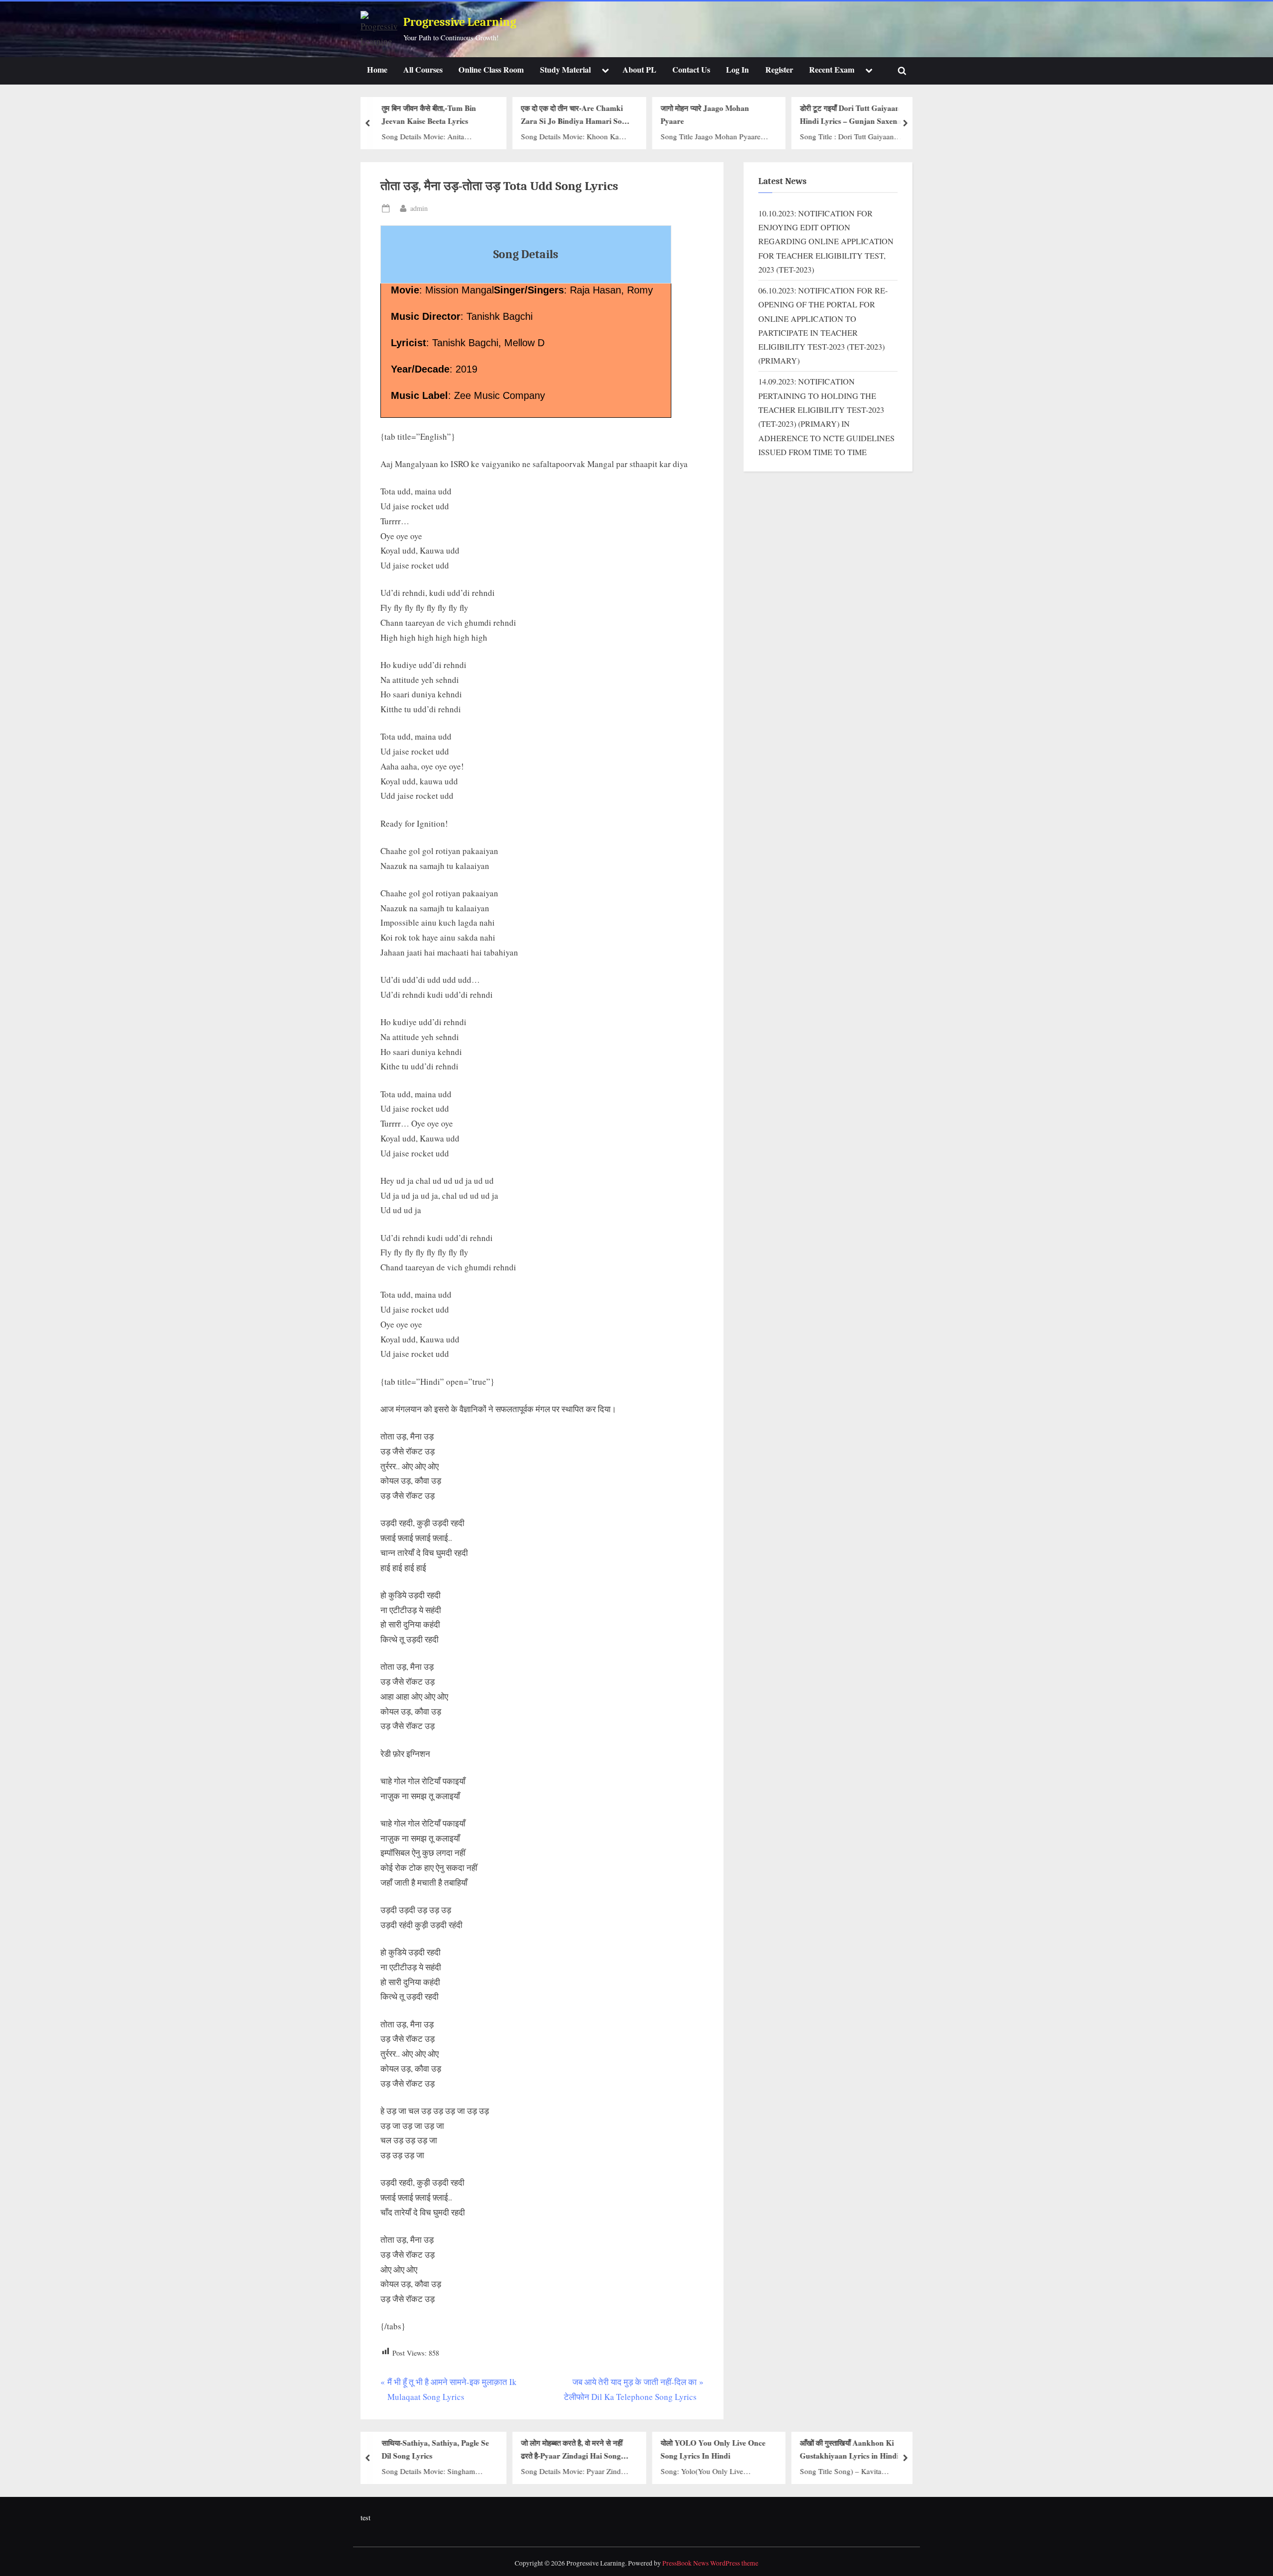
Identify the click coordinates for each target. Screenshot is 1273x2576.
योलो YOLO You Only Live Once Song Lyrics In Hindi (713, 2449)
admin (419, 208)
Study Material (565, 70)
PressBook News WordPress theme (710, 2563)
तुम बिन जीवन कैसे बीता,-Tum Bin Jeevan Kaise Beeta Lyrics (429, 115)
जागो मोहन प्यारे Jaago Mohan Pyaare (705, 115)
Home (377, 70)
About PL (639, 70)
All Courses (423, 70)
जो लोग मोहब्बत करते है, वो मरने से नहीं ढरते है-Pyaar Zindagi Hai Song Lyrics (572, 2450)
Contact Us (691, 70)
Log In (737, 70)
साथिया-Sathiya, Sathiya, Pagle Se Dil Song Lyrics (435, 2449)
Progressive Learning (460, 22)
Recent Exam (832, 70)
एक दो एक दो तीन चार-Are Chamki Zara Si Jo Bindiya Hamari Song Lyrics (576, 115)
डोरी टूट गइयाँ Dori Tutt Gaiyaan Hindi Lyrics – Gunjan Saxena (851, 115)
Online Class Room (491, 70)
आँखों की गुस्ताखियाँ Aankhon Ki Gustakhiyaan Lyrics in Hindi (850, 2449)
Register (779, 70)
